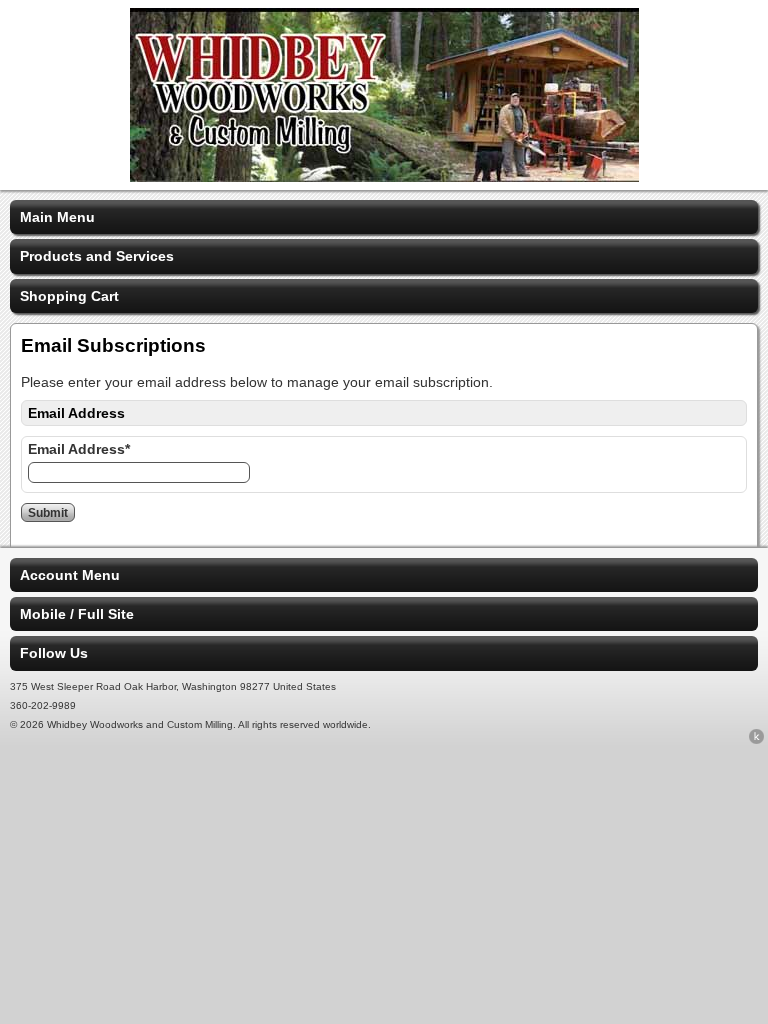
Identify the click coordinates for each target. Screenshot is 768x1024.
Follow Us (54, 653)
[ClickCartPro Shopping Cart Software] (756, 740)
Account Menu (70, 575)
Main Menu (57, 217)
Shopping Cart (69, 296)
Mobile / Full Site (77, 614)
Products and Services (97, 256)
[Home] (384, 177)
